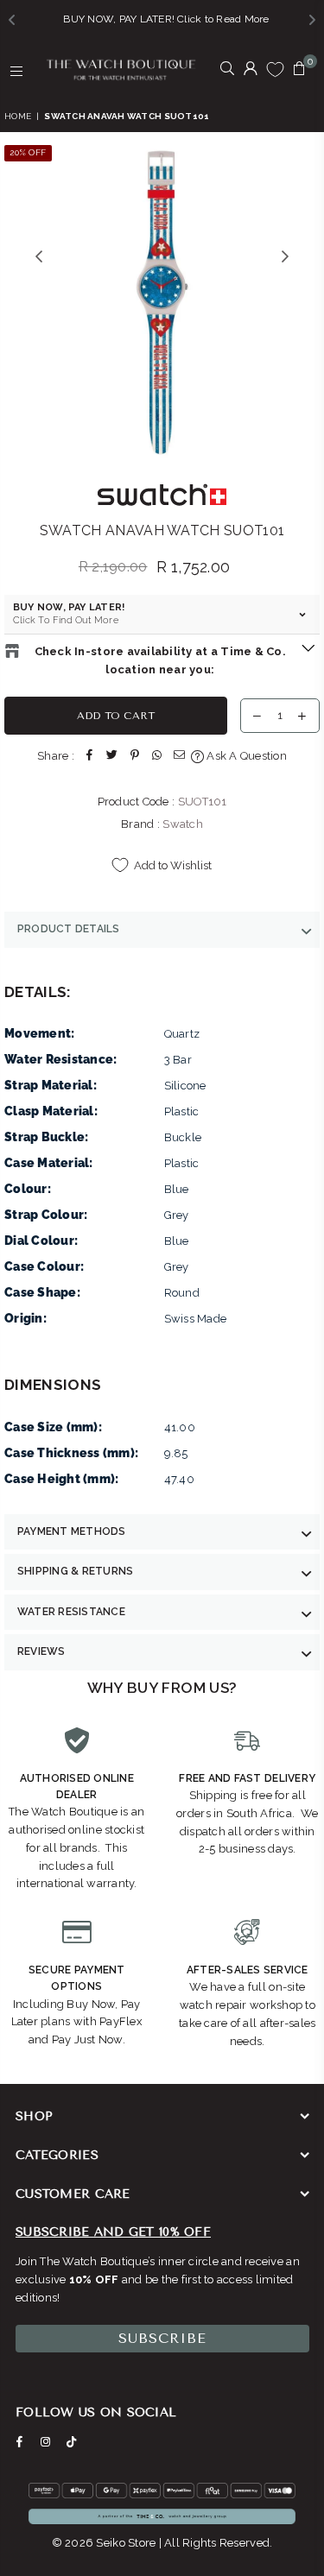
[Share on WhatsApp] (157, 757)
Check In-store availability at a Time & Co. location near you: (160, 660)
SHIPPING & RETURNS (75, 1571)
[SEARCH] (228, 70)
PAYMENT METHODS (72, 1531)
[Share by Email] (180, 757)
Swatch (183, 824)
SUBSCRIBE (162, 2338)
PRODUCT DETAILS (69, 929)
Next (285, 257)
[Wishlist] (275, 69)
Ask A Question (245, 756)
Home (18, 116)
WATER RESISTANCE (71, 1612)
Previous (39, 257)
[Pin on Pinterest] (135, 757)
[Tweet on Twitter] (112, 757)
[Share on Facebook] (90, 757)
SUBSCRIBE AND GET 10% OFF (113, 2232)
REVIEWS (41, 1651)
